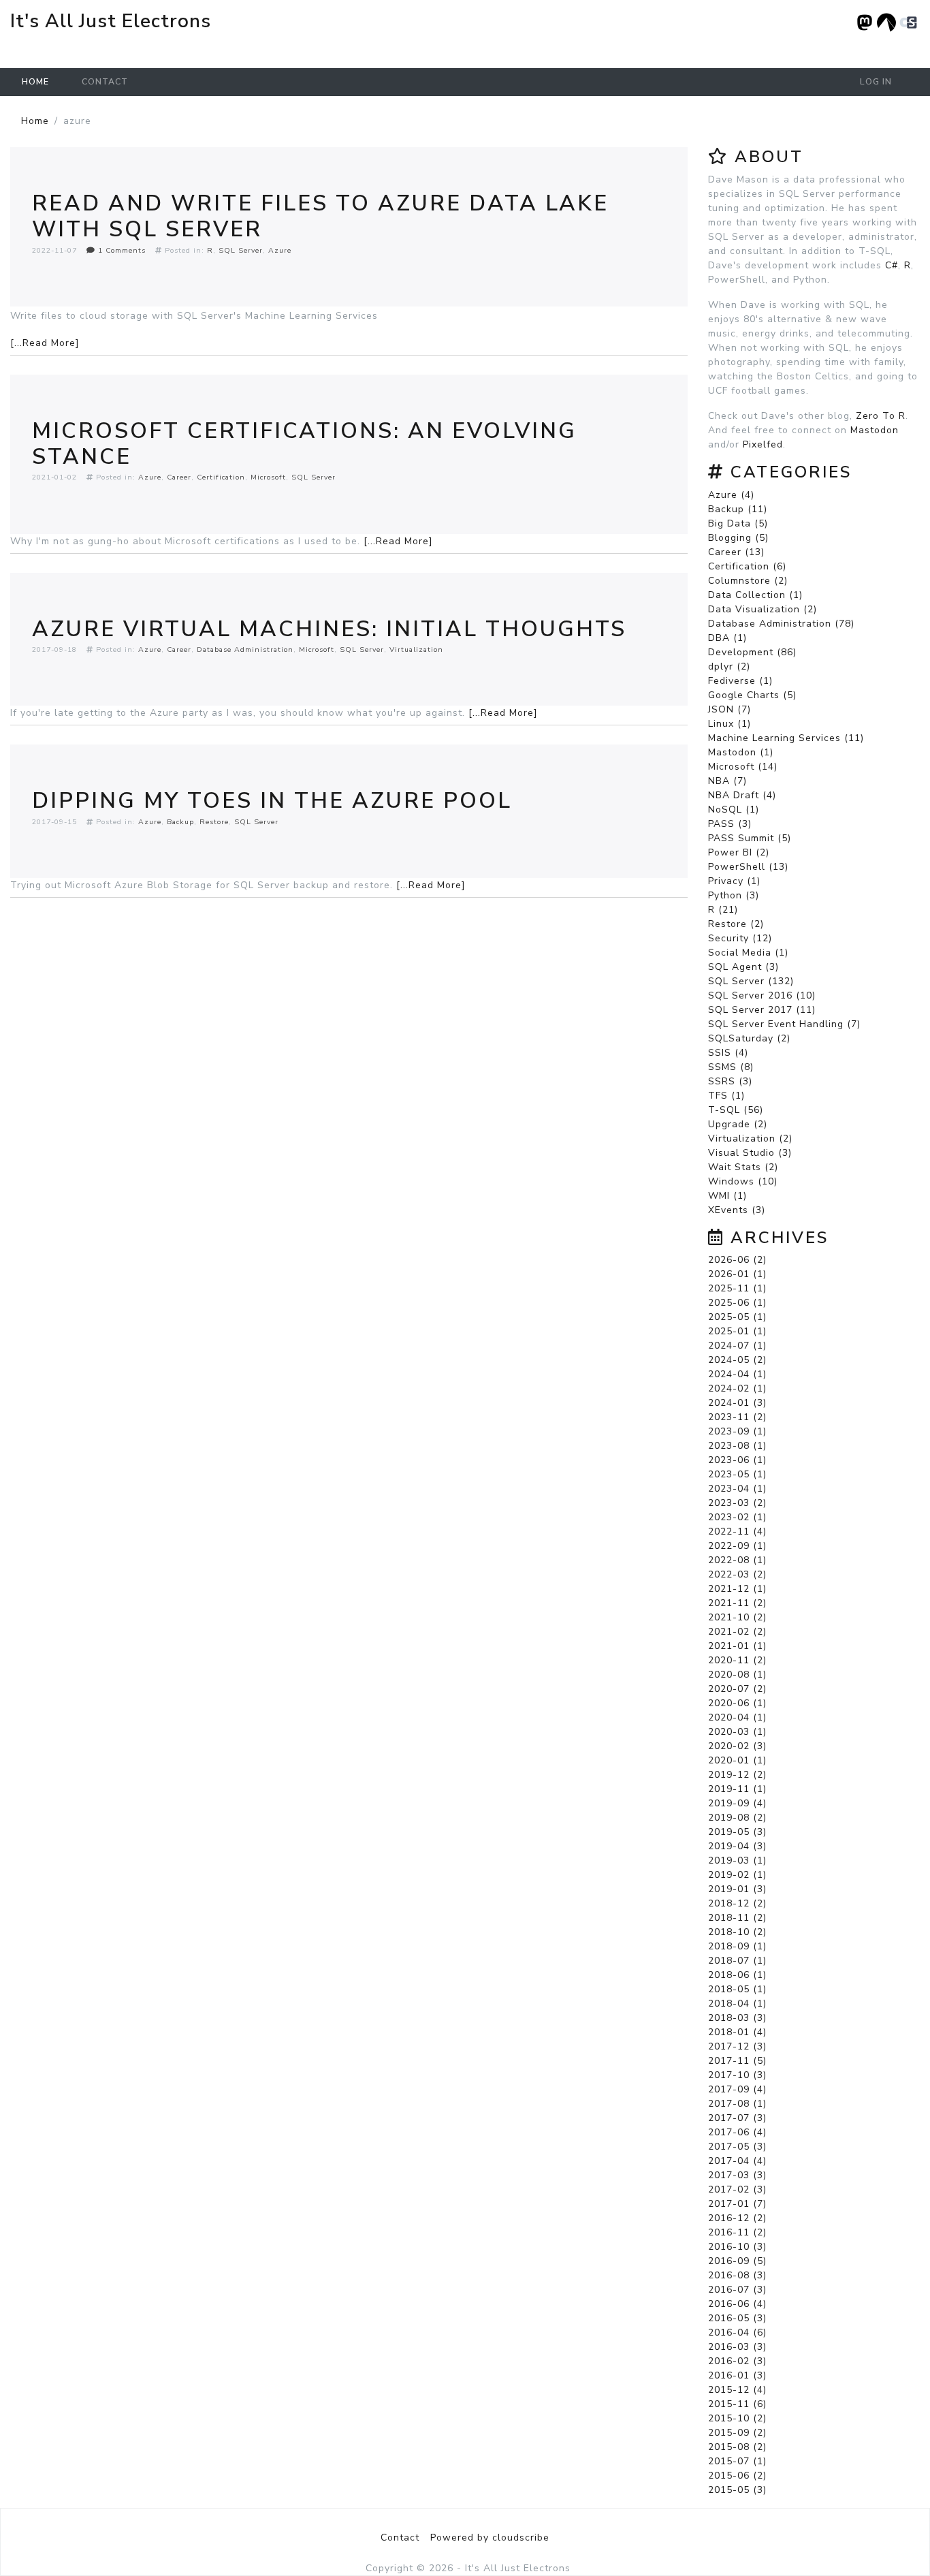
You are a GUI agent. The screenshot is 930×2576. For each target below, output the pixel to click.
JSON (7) (729, 709)
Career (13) (736, 552)
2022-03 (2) (737, 1574)
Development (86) (752, 652)
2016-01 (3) (737, 2375)
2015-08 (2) (737, 2447)
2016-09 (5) (737, 2261)
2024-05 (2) (737, 1360)
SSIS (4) (728, 1053)
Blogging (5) (738, 538)
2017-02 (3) (737, 2189)
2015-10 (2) (737, 2418)
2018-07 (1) (737, 1961)
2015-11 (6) (737, 2404)
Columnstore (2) (748, 581)
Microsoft (268, 477)
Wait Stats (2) (743, 1167)
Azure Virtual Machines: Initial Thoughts (329, 629)
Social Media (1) (748, 953)
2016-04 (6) (737, 2332)
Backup (180, 822)
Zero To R (881, 416)
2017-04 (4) (737, 2161)
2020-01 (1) (737, 1760)
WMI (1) (727, 1196)
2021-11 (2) (737, 1603)
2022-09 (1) (737, 1546)
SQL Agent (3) (743, 967)
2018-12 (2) (737, 1903)
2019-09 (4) (737, 1803)
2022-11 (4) (737, 1532)
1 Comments (121, 250)
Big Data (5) (738, 523)
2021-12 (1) (737, 1589)
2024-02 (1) (737, 1388)
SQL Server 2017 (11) (762, 1010)
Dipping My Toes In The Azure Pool (272, 801)
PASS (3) (730, 824)
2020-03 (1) (737, 1732)
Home (35, 82)
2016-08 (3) (737, 2275)
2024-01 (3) (737, 1403)
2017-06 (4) (737, 2132)
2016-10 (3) (737, 2247)
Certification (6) (747, 566)
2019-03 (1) (737, 1860)
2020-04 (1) (737, 1717)
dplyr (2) (729, 666)
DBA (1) (727, 638)
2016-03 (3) (737, 2347)
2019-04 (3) (737, 1846)
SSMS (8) (731, 1067)
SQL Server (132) (751, 981)
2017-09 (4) (737, 2089)
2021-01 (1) (737, 1646)
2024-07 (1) (737, 1346)
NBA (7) (727, 781)
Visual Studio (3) (750, 1153)
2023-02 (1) (737, 1517)
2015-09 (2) (737, 2433)
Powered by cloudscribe (490, 2538)
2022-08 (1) (737, 1560)
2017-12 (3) (737, 2046)
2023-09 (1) (737, 1431)
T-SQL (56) (736, 1110)
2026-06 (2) (737, 1260)
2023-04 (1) (737, 1489)
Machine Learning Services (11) (786, 738)
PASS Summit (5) (750, 838)
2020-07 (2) (737, 1689)
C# (892, 265)
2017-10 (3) (737, 2075)
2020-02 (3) (737, 1746)
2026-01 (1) (737, 1274)
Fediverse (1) (740, 681)
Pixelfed (763, 444)
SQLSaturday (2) (749, 1038)
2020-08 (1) (737, 1675)
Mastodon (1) (741, 752)
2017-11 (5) (737, 2061)
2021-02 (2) (737, 1632)
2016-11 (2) (737, 2232)
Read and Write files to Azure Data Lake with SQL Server (320, 216)
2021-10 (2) (737, 1617)
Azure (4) (731, 495)
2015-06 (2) (737, 2476)
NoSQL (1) (734, 810)
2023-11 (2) (737, 1417)
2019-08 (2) (737, 1818)
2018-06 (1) (737, 1975)
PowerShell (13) (748, 867)
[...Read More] (45, 343)
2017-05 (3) (737, 2147)
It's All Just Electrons (111, 21)
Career (179, 477)
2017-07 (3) (737, 2118)
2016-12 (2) (737, 2218)
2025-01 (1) (737, 1331)
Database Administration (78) (781, 624)
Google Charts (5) (752, 695)
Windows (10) (743, 1181)
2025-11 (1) (737, 1288)
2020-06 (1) (737, 1703)
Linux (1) (729, 724)
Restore (214, 822)
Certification (221, 477)
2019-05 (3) (737, 1832)
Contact (105, 82)
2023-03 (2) (737, 1503)
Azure (280, 250)
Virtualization (416, 649)
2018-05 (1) (737, 1989)
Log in (876, 82)
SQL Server (241, 250)
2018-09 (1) (737, 1946)
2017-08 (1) (737, 2104)
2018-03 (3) (737, 2018)
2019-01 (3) (737, 1889)
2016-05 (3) (737, 2318)
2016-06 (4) (737, 2304)
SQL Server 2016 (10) (762, 995)
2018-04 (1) (737, 2004)
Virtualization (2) (750, 1138)
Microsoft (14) (743, 767)
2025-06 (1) (737, 1303)
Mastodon (875, 430)
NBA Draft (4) (742, 795)
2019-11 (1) (737, 1789)
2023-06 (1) (737, 1460)
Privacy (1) (734, 881)
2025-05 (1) (737, 1317)
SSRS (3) (730, 1081)
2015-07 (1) (737, 2461)
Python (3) (734, 895)
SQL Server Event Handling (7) (784, 1024)
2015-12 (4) (737, 2390)
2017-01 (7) (737, 2204)
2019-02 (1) (737, 1875)
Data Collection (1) (755, 595)
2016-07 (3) (737, 2290)
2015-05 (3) (737, 2490)
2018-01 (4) (737, 2032)
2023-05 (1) (737, 1474)
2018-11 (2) (737, 1918)
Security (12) (740, 938)
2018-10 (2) (737, 1932)
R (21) (723, 910)
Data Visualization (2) (763, 609)
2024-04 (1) (737, 1374)
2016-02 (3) (737, 2361)
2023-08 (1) (737, 1446)
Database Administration (245, 649)
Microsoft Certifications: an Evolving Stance (304, 444)
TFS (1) (726, 1096)
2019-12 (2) (737, 1775)
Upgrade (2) (738, 1124)
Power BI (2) (739, 852)
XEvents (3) (737, 1210)
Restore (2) (736, 924)
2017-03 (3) (737, 2175)
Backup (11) (738, 509)
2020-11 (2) (737, 1660)
